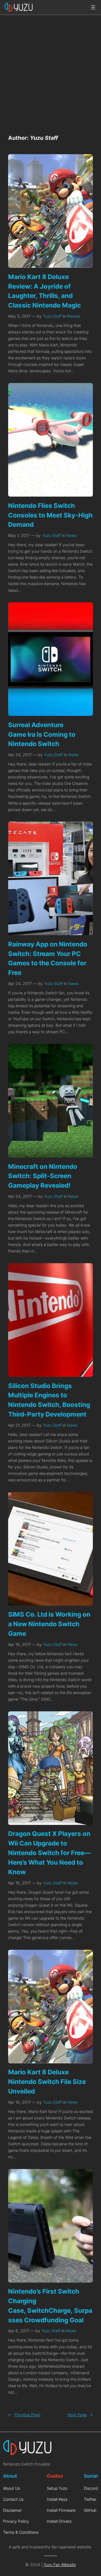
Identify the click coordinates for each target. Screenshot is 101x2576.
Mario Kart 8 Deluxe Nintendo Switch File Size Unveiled (47, 2082)
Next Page (80, 2415)
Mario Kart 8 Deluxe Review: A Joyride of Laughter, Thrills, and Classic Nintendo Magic (44, 291)
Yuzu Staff (52, 316)
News (71, 535)
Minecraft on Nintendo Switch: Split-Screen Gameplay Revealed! (43, 1176)
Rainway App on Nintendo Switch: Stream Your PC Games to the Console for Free (48, 958)
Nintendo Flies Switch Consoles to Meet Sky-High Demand (50, 515)
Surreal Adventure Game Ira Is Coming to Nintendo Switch (42, 734)
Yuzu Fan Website (60, 2565)
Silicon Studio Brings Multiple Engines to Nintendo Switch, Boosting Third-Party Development (49, 1400)
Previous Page (24, 2415)
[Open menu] (93, 7)
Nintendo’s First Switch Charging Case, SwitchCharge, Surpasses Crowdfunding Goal (50, 2305)
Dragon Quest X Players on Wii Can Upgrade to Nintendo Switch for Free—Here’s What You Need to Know (49, 1853)
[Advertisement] (50, 71)
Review (74, 316)
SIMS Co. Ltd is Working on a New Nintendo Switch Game (49, 1624)
